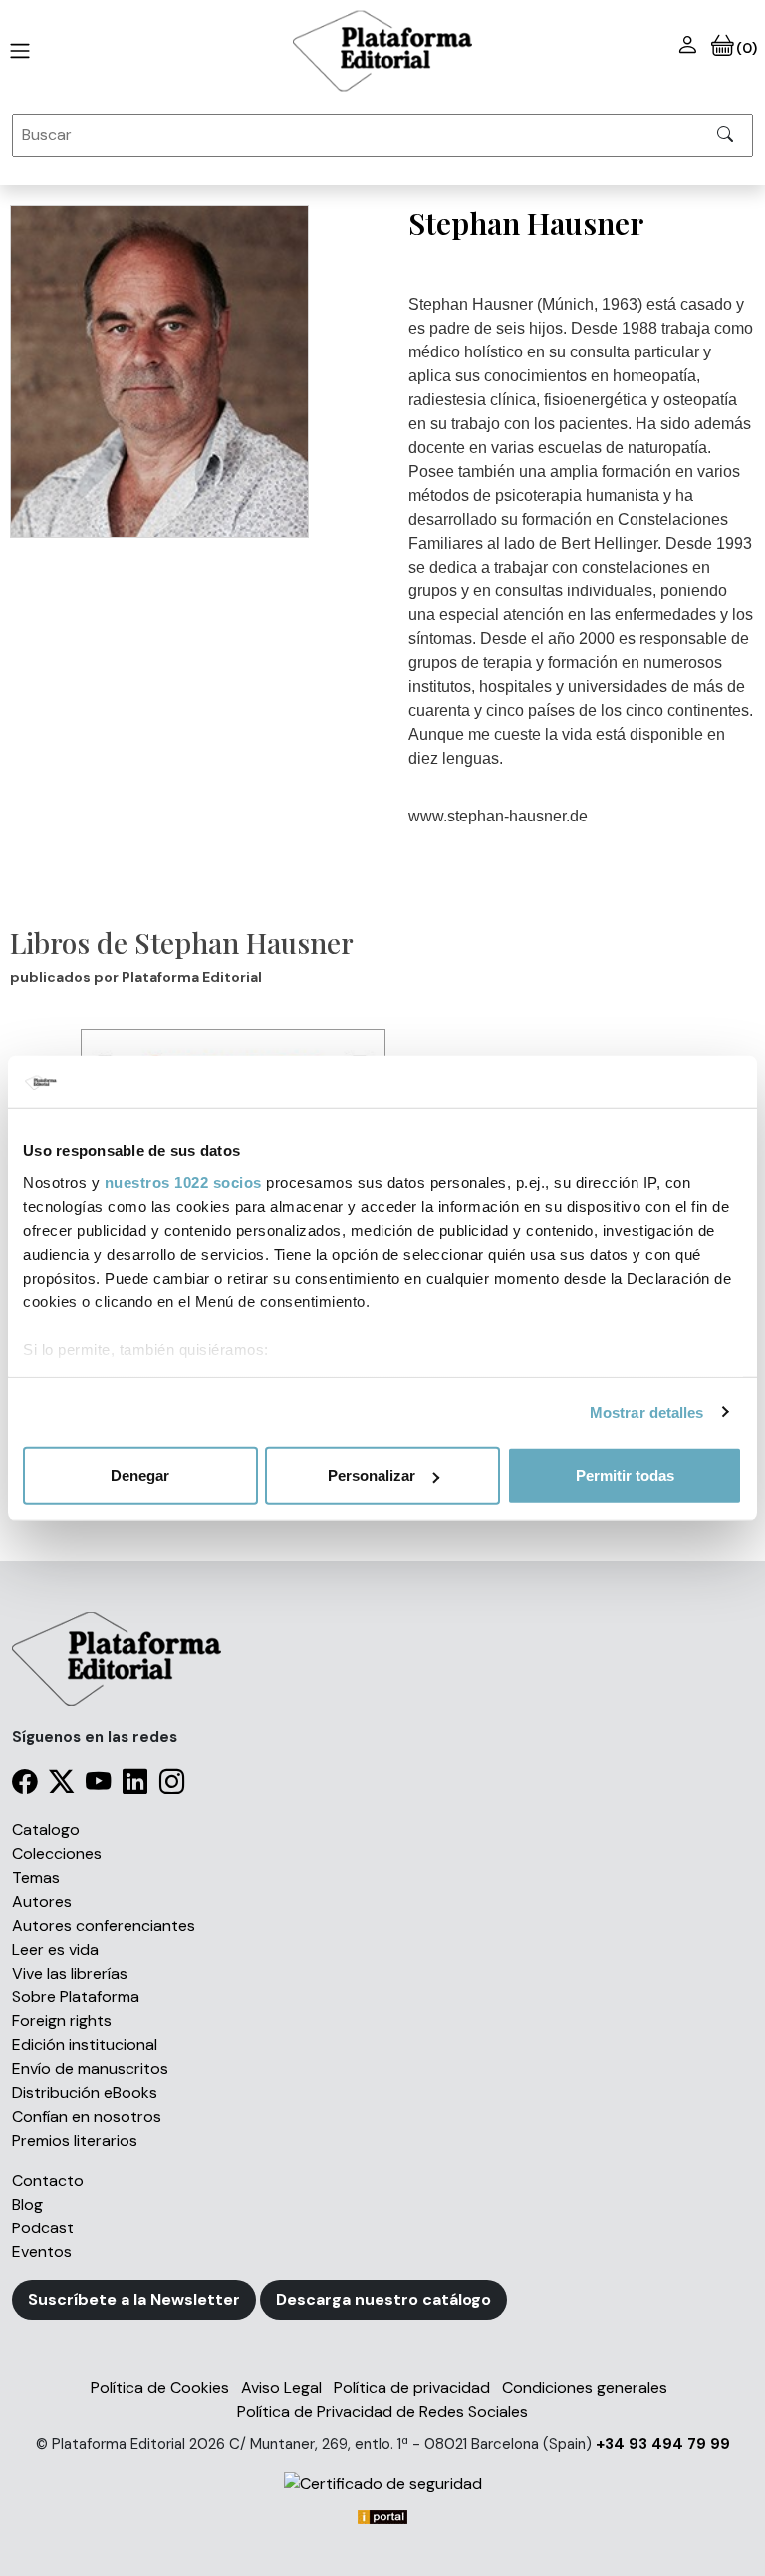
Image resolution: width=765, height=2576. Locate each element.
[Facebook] (24, 1786)
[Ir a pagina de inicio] (16, 51)
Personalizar (372, 1475)
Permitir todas (625, 1475)
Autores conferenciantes (104, 1925)
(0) (746, 48)
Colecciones (57, 1854)
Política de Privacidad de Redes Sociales (382, 2411)
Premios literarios (75, 2140)
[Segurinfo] (382, 2484)
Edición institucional (85, 2045)
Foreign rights (62, 2021)
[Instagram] (172, 1786)
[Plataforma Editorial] (382, 51)
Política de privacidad (412, 2387)
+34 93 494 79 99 (663, 2444)
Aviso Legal (281, 2387)
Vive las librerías (70, 1973)
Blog (27, 2204)
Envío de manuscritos (90, 2069)
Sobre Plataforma (76, 1997)
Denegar (140, 1475)
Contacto (48, 2180)
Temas (36, 1877)
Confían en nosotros (87, 2116)
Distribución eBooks (85, 2093)
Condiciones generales (585, 2387)
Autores (42, 1901)
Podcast (43, 2228)
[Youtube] (98, 1786)
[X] (61, 1786)
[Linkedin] (135, 1786)
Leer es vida (55, 1949)
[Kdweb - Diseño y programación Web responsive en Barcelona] (382, 2516)
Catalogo (46, 1830)
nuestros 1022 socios (183, 1181)
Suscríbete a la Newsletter (134, 2300)
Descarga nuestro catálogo (383, 2300)
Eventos (42, 2252)
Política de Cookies (160, 2387)
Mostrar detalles (647, 1411)
